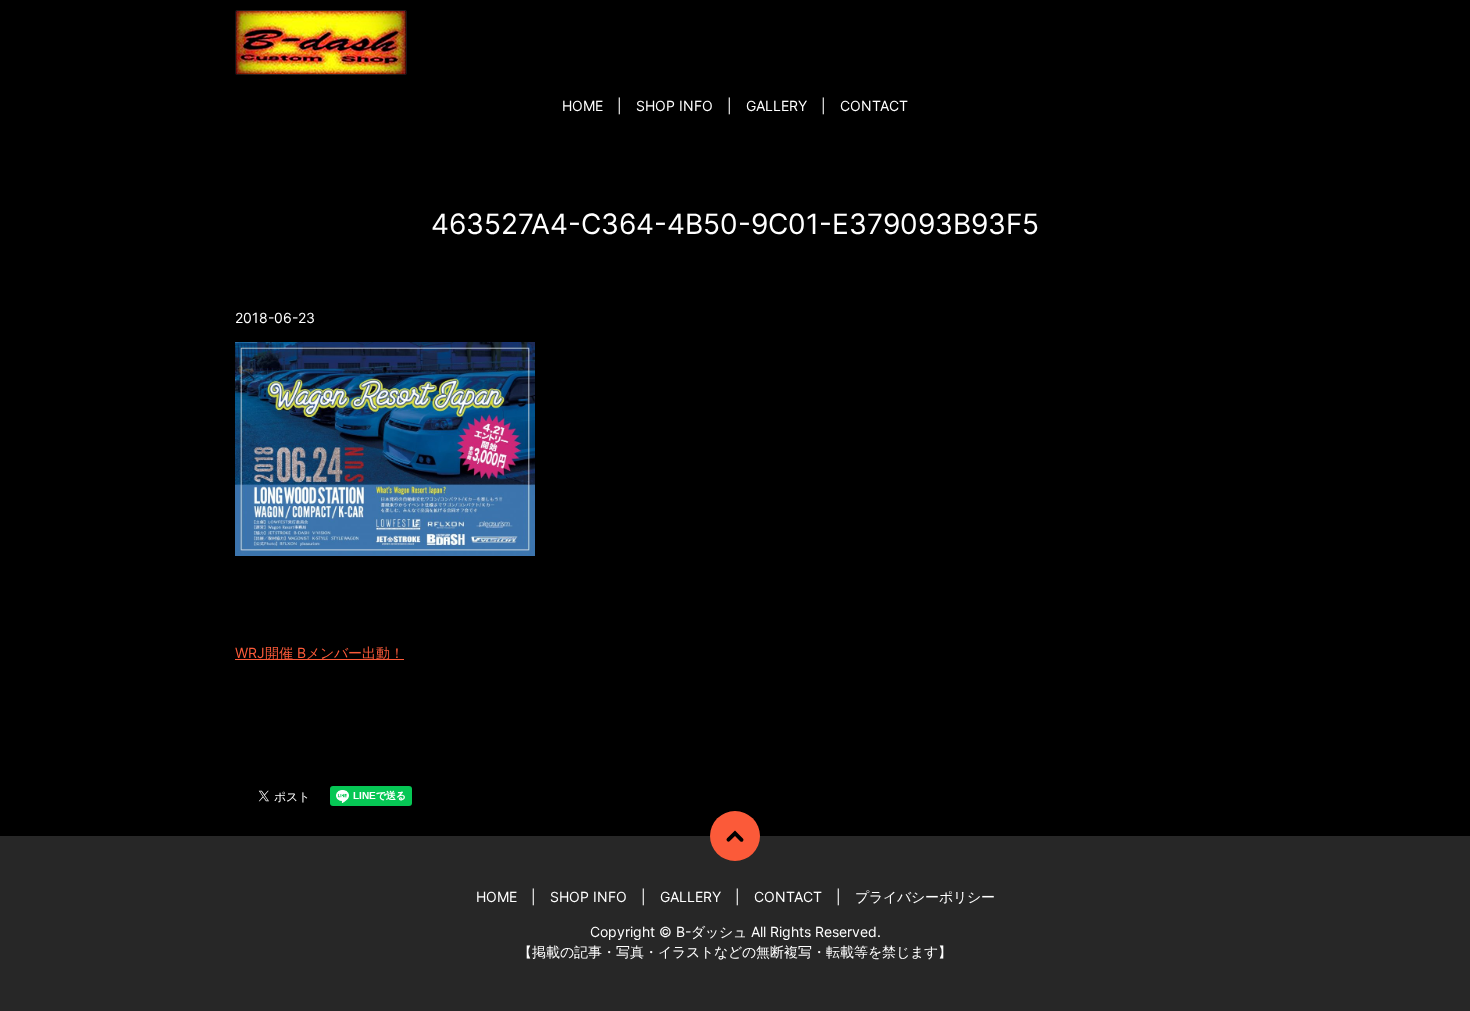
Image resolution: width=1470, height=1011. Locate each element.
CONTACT (874, 105)
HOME (582, 105)
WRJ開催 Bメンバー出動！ (319, 652)
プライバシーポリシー (925, 896)
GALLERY (776, 105)
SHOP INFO (674, 105)
